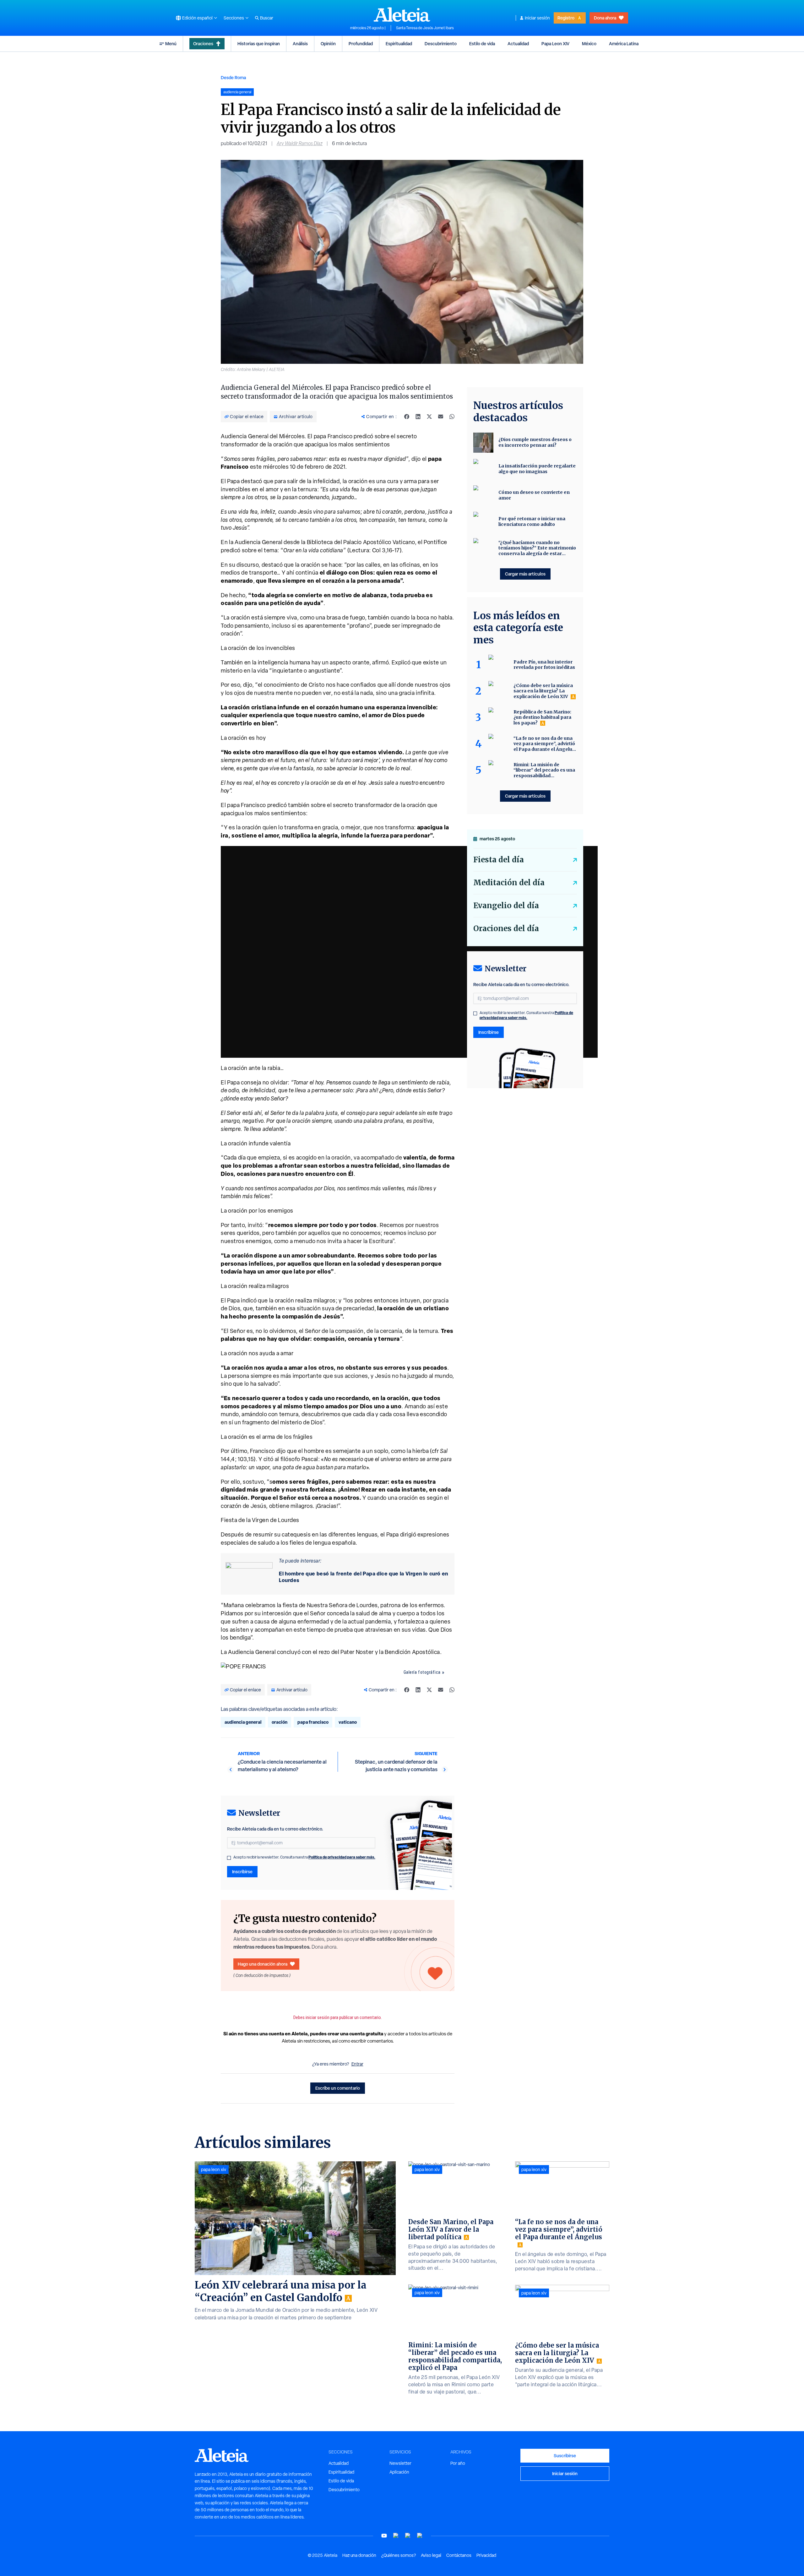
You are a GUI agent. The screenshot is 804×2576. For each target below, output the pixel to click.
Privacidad (486, 2555)
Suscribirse (565, 2456)
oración (280, 1722)
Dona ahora (605, 18)
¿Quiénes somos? (399, 2555)
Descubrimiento (441, 44)
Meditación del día (509, 883)
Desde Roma (233, 77)
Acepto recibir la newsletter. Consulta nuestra (304, 1857)
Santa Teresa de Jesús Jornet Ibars (425, 28)
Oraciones (203, 44)
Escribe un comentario (338, 2088)
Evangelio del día (506, 906)
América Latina (624, 44)
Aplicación (399, 2472)
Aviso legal (431, 2555)
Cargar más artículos (525, 574)
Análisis (300, 44)
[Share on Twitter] (429, 417)
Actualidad (518, 44)
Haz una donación (359, 2555)
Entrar (357, 2064)
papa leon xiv (214, 2169)
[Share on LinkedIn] (418, 417)
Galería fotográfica (422, 1672)
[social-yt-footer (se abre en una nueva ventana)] (384, 2536)
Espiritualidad (399, 44)
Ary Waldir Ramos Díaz (300, 143)
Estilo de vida (482, 44)
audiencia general (243, 1722)
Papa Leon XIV (555, 44)
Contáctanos (459, 2555)
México (589, 44)
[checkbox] (229, 1858)
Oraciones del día (506, 928)
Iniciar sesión (537, 18)
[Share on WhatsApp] (452, 417)
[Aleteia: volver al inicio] (402, 14)
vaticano (348, 1722)
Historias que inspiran (259, 44)
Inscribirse (242, 1872)
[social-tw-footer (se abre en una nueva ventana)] (408, 2536)
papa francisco (313, 1722)
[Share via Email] (441, 417)
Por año (458, 2463)
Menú (171, 44)
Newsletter (400, 2463)
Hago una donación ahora (263, 1964)
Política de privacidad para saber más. (342, 1857)
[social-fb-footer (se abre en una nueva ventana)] (396, 2536)
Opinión (328, 44)
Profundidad (361, 44)
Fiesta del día (499, 860)
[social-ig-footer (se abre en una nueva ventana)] (420, 2536)
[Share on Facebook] (407, 417)
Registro (566, 18)
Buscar (267, 18)
